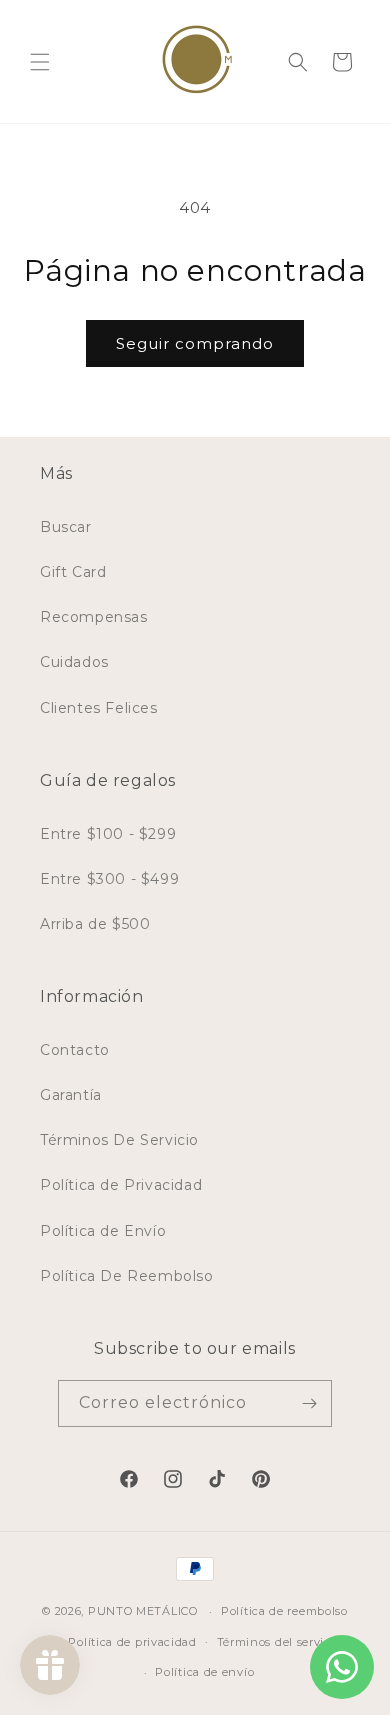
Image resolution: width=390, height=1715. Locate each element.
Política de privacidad (132, 1642)
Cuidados (74, 662)
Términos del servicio (279, 1642)
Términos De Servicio (119, 1140)
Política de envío (204, 1672)
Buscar (66, 527)
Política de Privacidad (121, 1185)
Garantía (71, 1095)
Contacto (75, 1050)
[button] (40, 62)
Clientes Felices (99, 708)
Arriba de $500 (95, 924)
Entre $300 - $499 (109, 879)
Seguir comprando (195, 343)
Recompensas (94, 617)
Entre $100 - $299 (108, 834)
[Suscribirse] (309, 1403)
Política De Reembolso (127, 1276)
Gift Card (73, 572)
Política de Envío (103, 1231)
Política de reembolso (284, 1611)
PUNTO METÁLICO (143, 1611)
